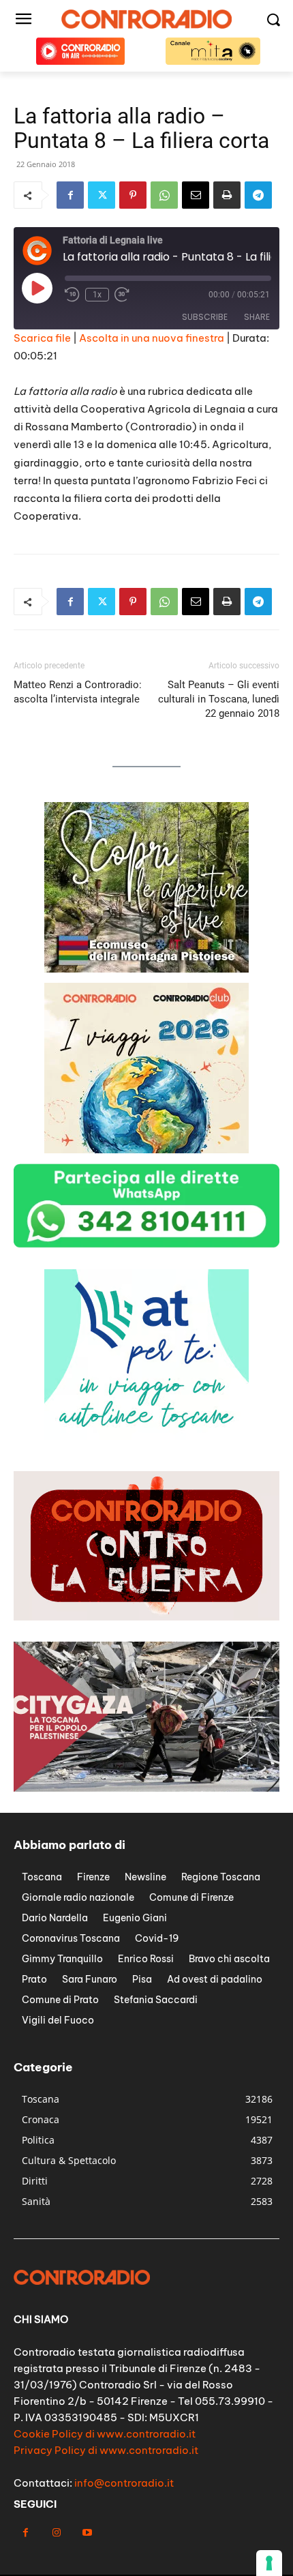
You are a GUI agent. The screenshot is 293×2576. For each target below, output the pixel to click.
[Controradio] (146, 19)
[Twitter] (102, 195)
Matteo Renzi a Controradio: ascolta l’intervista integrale (78, 692)
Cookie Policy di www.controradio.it (105, 2434)
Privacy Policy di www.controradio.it (106, 2450)
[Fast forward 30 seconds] (122, 295)
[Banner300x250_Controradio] (146, 1150)
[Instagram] (56, 2533)
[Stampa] (227, 195)
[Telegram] (258, 195)
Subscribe (205, 317)
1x (97, 295)
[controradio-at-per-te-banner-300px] (146, 969)
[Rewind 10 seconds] (72, 295)
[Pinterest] (133, 195)
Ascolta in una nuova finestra (152, 338)
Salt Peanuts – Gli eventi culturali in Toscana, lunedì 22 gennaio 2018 (219, 699)
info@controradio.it (124, 2483)
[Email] (196, 195)
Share (257, 317)
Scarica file (42, 338)
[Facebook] (70, 195)
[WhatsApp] (164, 195)
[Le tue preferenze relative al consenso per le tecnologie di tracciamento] (269, 2563)
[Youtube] (87, 2533)
